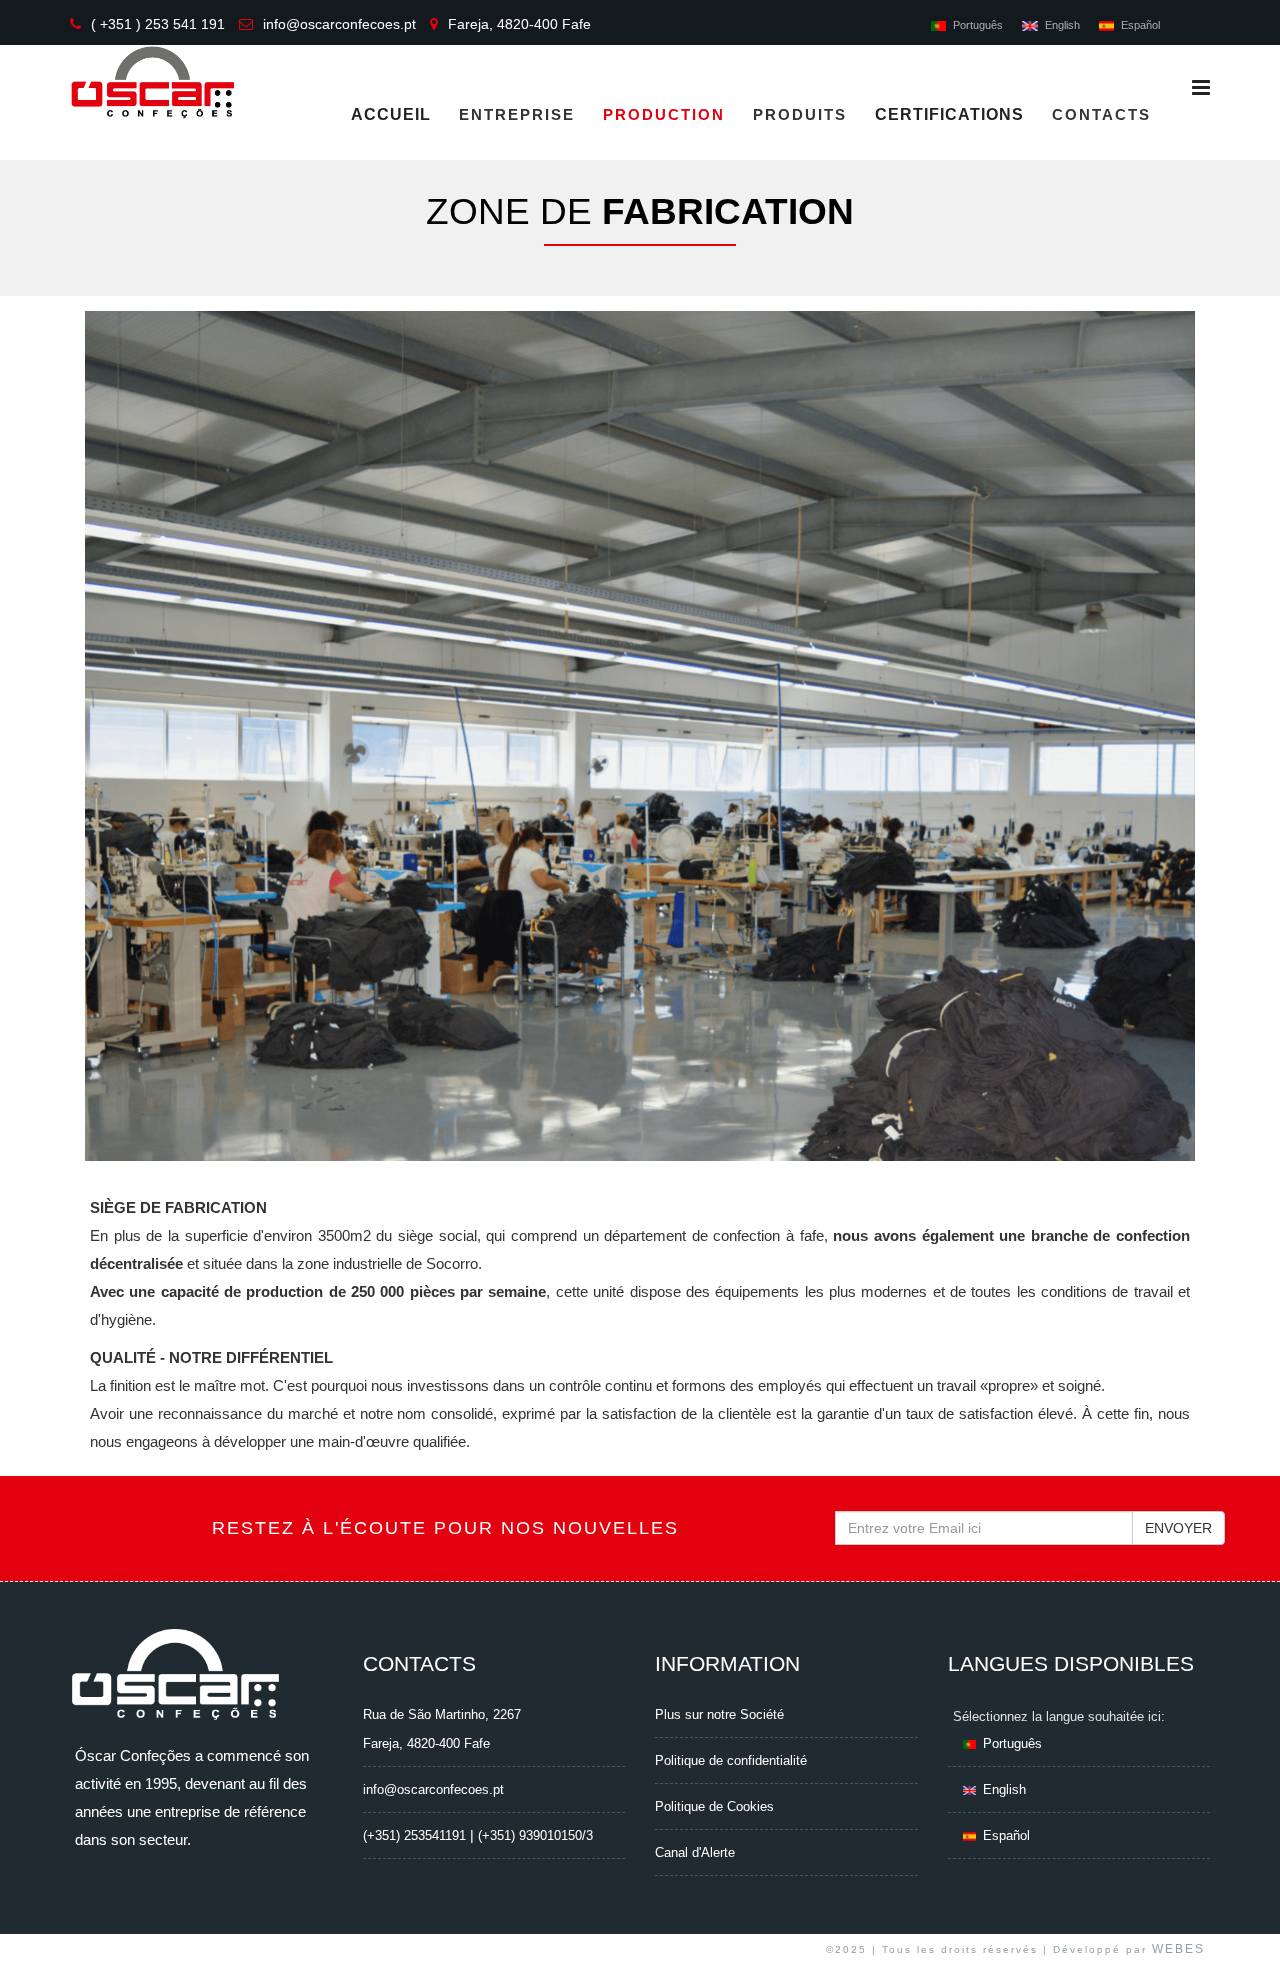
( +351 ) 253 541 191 (158, 24)
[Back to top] (1242, 1932)
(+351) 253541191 (414, 1835)
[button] (123, 763)
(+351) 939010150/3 (535, 1835)
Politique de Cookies (714, 1806)
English (1062, 25)
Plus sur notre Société (719, 1714)
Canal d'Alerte (695, 1852)
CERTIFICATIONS (949, 114)
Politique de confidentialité (731, 1760)
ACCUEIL (391, 114)
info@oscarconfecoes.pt (339, 24)
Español (1140, 25)
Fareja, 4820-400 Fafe (519, 24)
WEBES (1178, 1949)
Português (978, 25)
